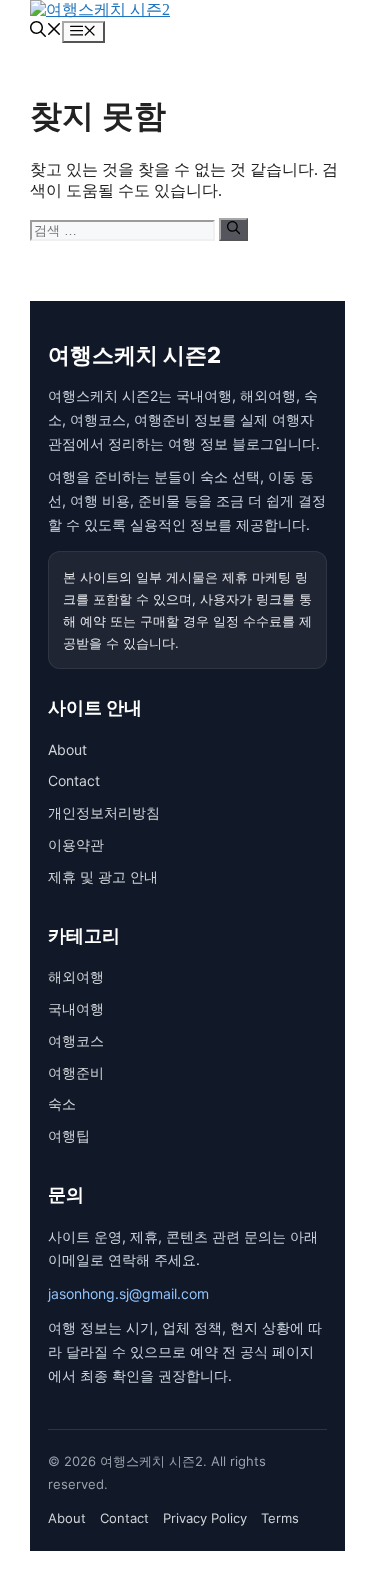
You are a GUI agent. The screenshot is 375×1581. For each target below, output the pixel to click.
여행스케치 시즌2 (134, 355)
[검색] (233, 229)
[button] (46, 31)
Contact (74, 780)
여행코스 (76, 1040)
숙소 (62, 1103)
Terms (280, 1518)
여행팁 (69, 1135)
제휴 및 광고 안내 (103, 876)
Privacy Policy (205, 1518)
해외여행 (76, 976)
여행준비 (76, 1072)
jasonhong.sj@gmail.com (128, 1293)
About (67, 749)
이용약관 (76, 844)
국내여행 (76, 1008)
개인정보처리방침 (104, 812)
